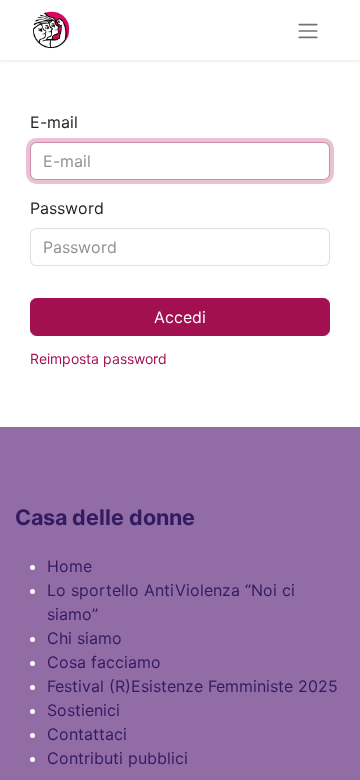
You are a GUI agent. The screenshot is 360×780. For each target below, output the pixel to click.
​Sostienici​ (83, 710)
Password (67, 208)
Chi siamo (84, 638)
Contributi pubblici (117, 758)
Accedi (180, 317)
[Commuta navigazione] (308, 30)
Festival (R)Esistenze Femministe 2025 (192, 686)
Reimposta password (98, 358)
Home (69, 566)
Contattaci (87, 734)
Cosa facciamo (104, 662)
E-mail (54, 122)
